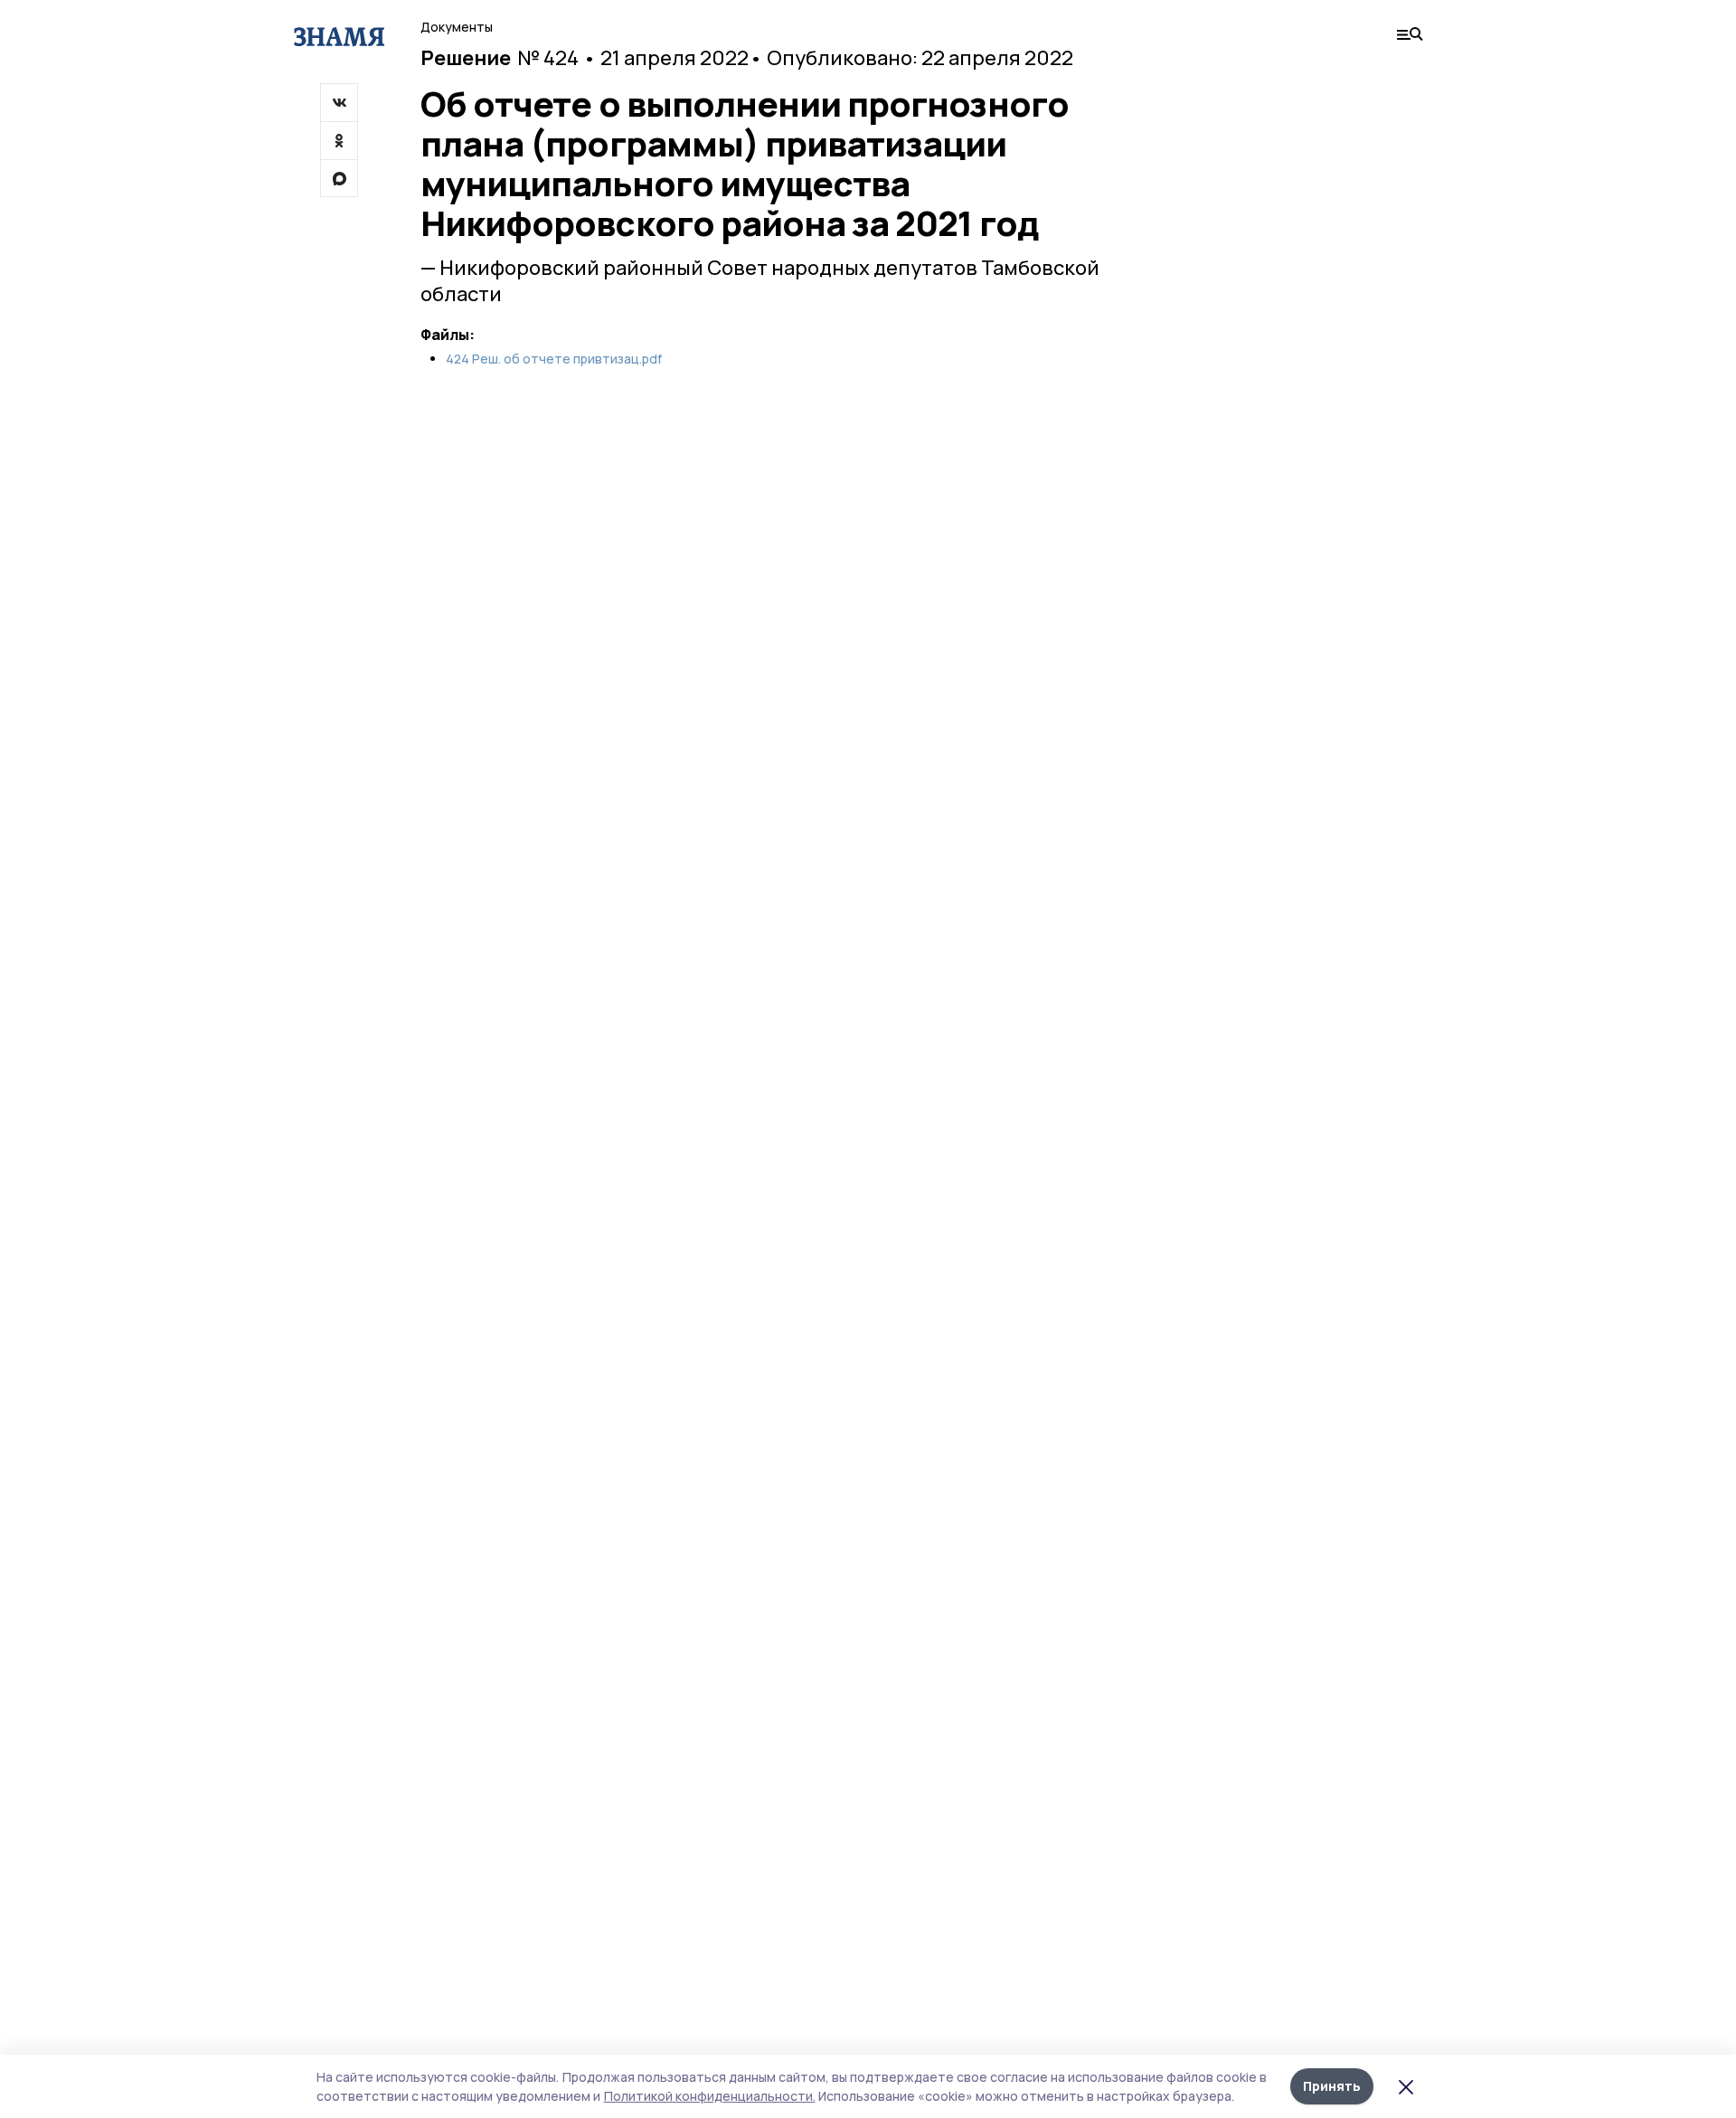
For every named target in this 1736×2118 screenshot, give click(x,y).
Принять (1332, 2086)
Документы (457, 27)
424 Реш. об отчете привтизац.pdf (554, 359)
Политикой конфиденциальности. (710, 2096)
